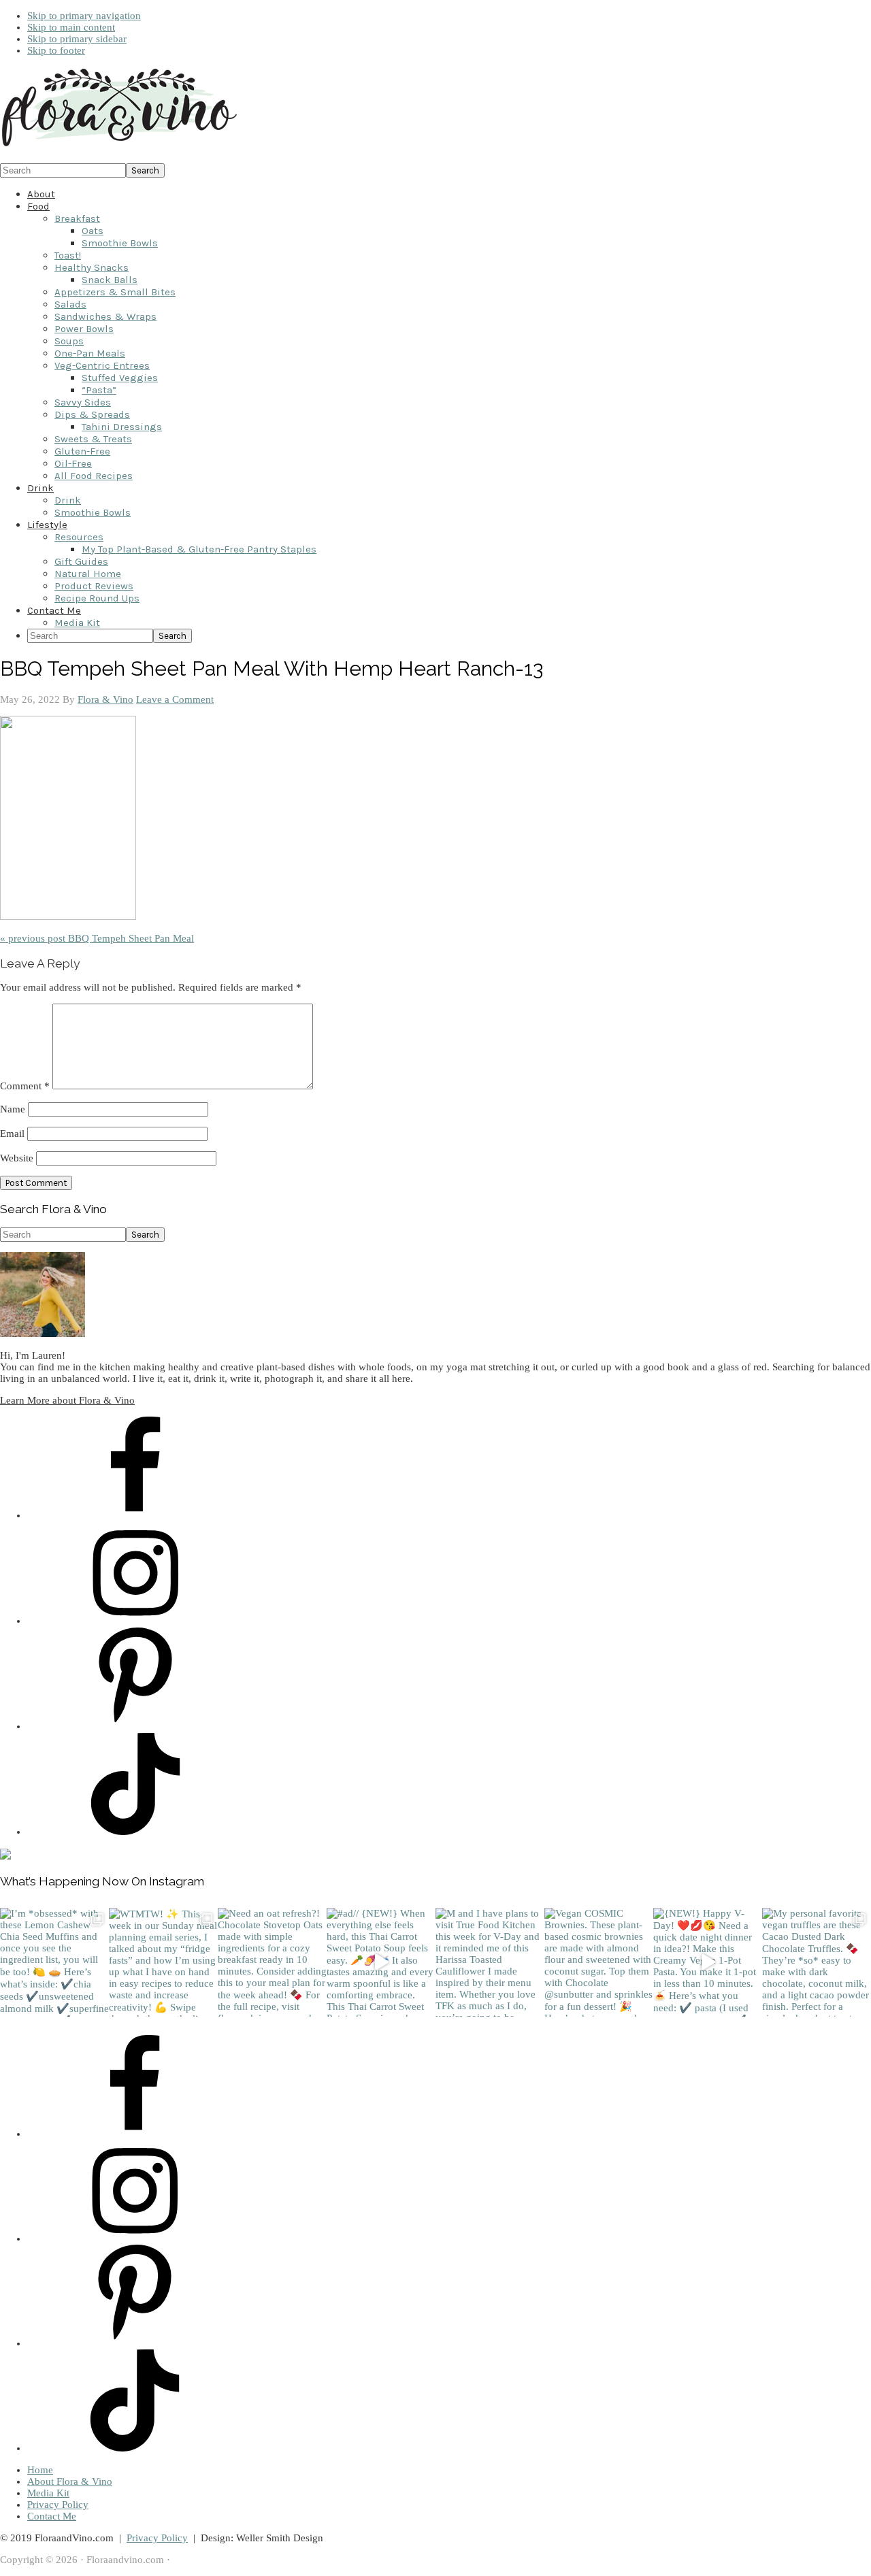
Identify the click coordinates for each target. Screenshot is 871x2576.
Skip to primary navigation (84, 16)
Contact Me (52, 2516)
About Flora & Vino (70, 2481)
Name (13, 1109)
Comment (25, 1086)
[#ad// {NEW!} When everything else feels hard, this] (381, 1962)
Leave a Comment (175, 699)
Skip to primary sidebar (77, 39)
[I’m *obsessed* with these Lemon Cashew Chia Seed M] (54, 1962)
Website (17, 1158)
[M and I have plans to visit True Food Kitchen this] (490, 1962)
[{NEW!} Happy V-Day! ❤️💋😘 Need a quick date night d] (708, 1962)
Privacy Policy (58, 2505)
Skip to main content (71, 27)
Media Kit (48, 2493)
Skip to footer (56, 50)
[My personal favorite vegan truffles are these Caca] (817, 1962)
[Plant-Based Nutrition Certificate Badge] (5, 1856)
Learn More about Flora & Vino (67, 1400)
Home (40, 2470)
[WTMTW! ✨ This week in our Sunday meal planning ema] (163, 1962)
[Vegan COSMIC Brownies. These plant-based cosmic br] (599, 1962)
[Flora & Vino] (119, 147)
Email (12, 1134)
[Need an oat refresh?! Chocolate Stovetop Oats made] (272, 1962)
